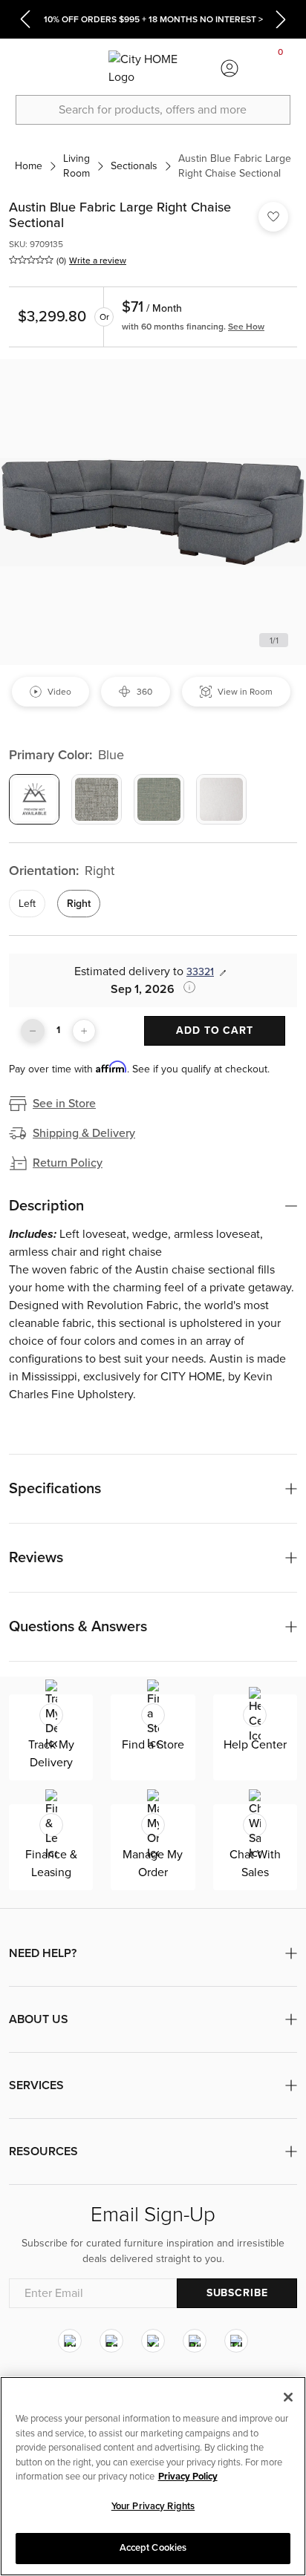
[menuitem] (25, 68)
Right (79, 904)
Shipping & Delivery (84, 1133)
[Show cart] (281, 68)
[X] (153, 2341)
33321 (200, 972)
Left (27, 904)
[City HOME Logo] (153, 68)
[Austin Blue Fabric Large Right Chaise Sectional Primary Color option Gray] (97, 799)
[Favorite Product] (273, 217)
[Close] (288, 2397)
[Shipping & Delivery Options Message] (185, 987)
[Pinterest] (195, 2341)
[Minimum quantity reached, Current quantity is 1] (33, 1031)
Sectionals (134, 166)
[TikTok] (236, 2341)
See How (246, 327)
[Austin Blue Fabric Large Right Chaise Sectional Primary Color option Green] (159, 799)
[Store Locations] (76, 68)
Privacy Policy (188, 2477)
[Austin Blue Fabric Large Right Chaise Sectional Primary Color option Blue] (34, 799)
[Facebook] (111, 2341)
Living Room (76, 166)
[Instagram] (70, 2341)
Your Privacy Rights (153, 2506)
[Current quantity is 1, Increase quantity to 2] (84, 1031)
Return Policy (68, 1163)
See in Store (64, 1104)
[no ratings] (31, 260)
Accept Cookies (153, 2548)
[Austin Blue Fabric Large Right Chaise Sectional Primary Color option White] (221, 799)
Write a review (98, 260)
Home (29, 166)
